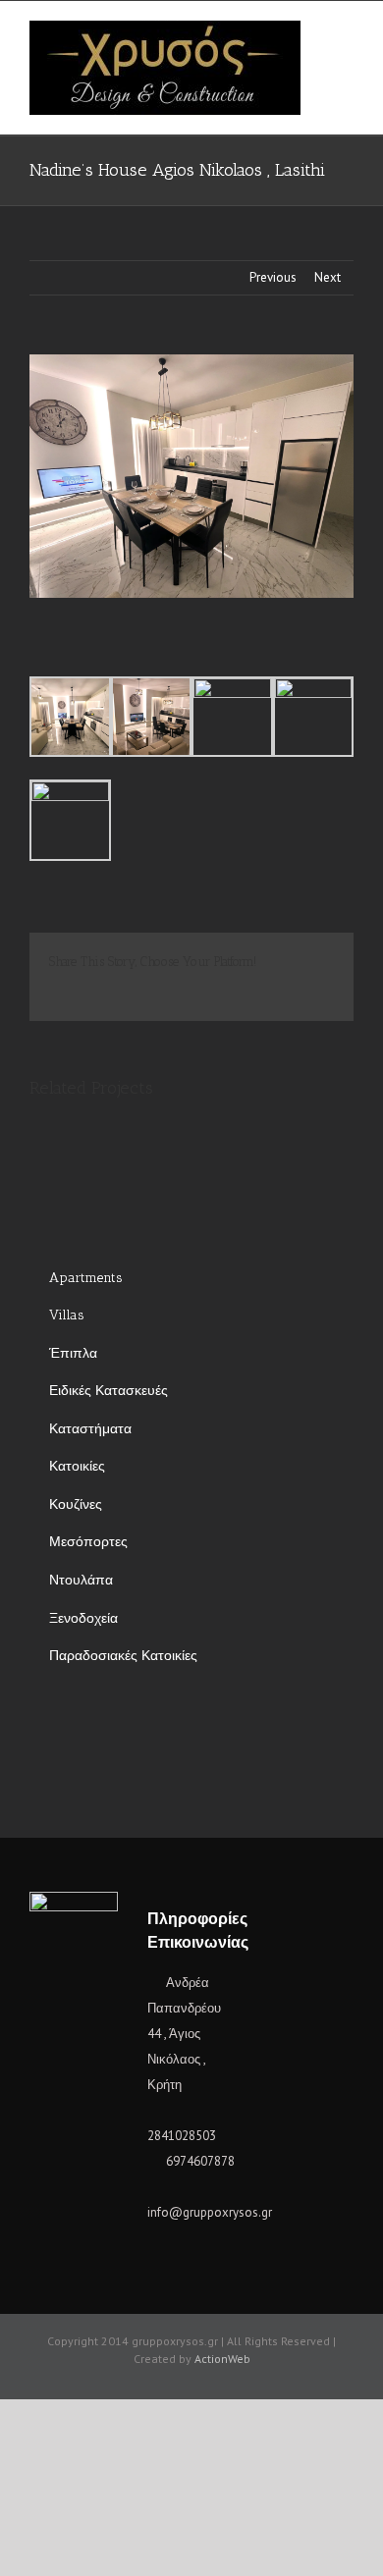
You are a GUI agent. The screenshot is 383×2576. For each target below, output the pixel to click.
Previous (273, 277)
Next (328, 277)
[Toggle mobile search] (346, 52)
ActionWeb (222, 2359)
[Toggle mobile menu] (346, 31)
